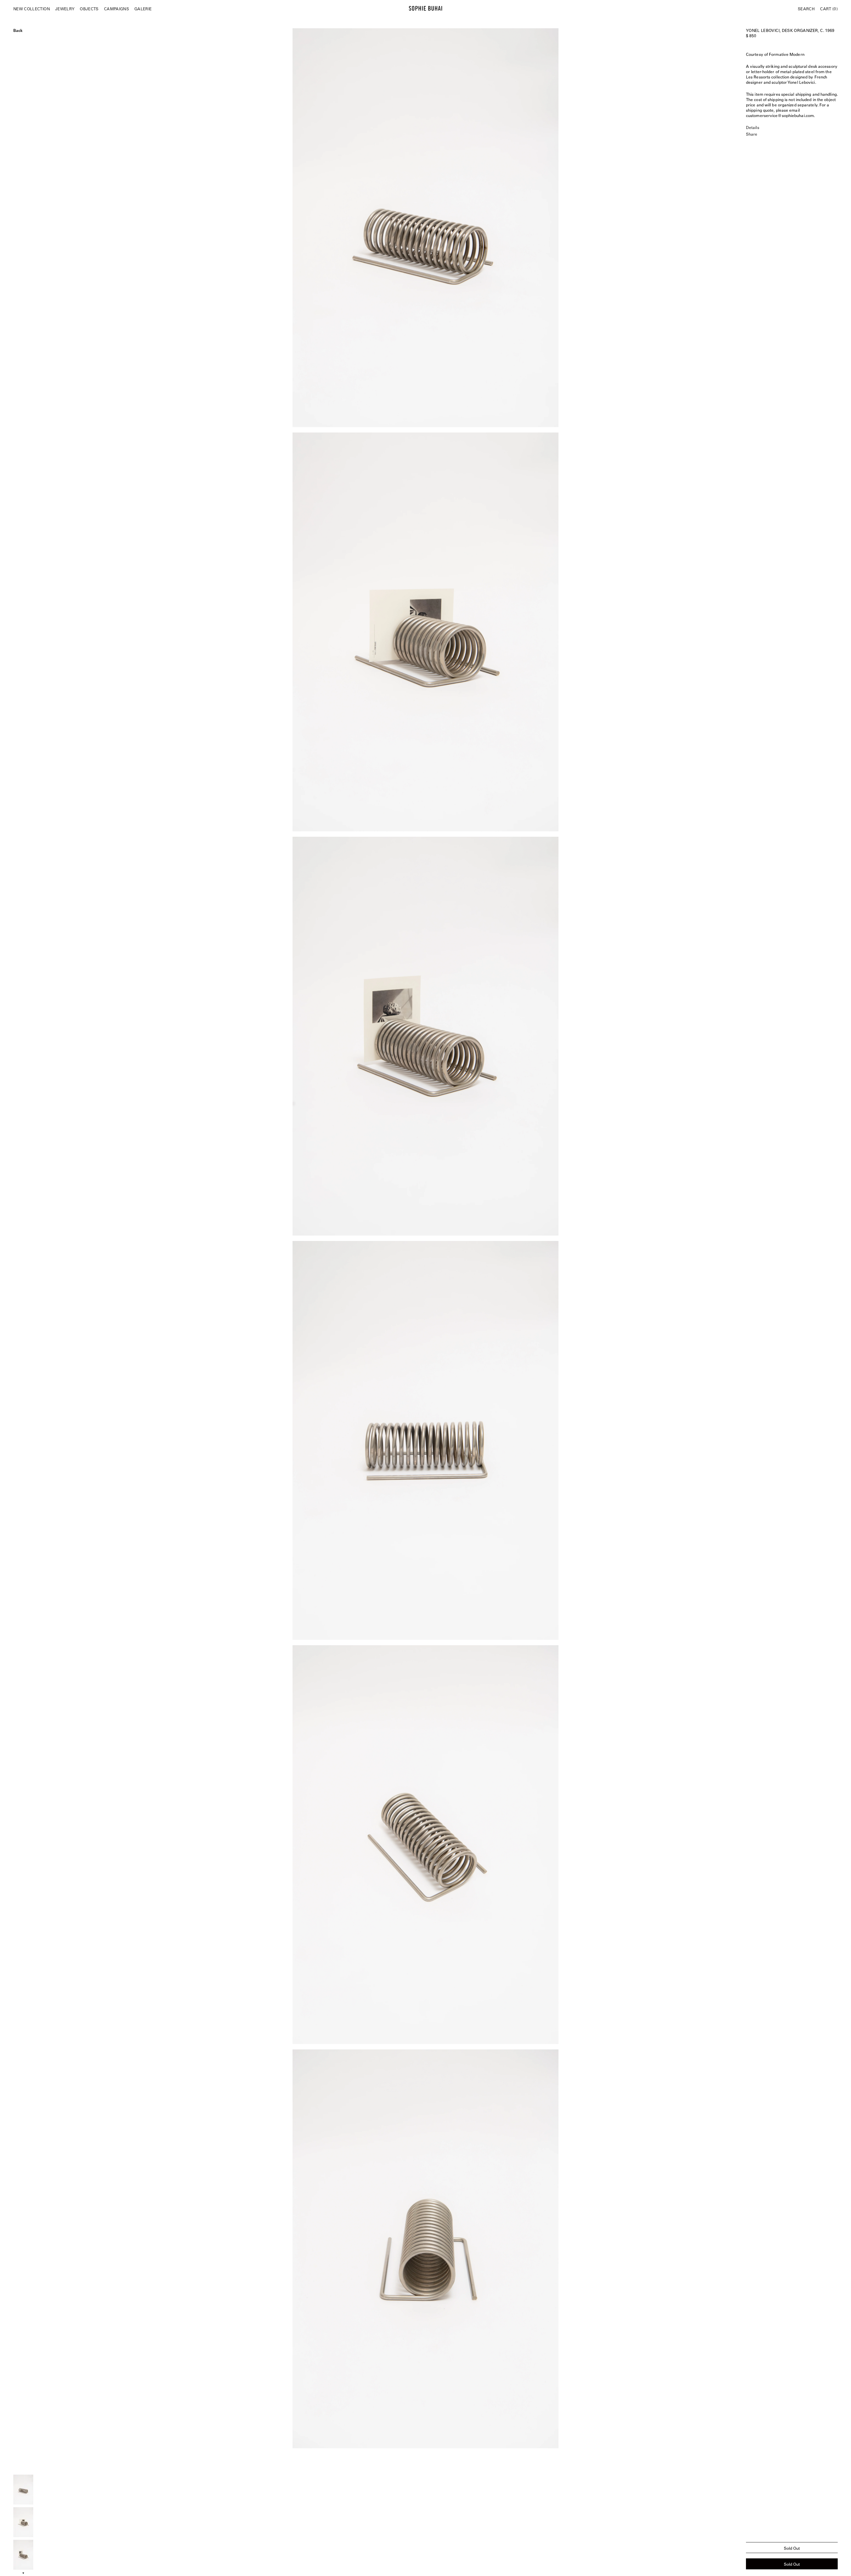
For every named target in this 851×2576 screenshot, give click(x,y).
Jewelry (65, 9)
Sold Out (792, 2564)
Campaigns (117, 9)
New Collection (32, 9)
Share (752, 134)
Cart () (829, 9)
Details (753, 127)
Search (806, 9)
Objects (89, 9)
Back (18, 30)
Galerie (143, 9)
